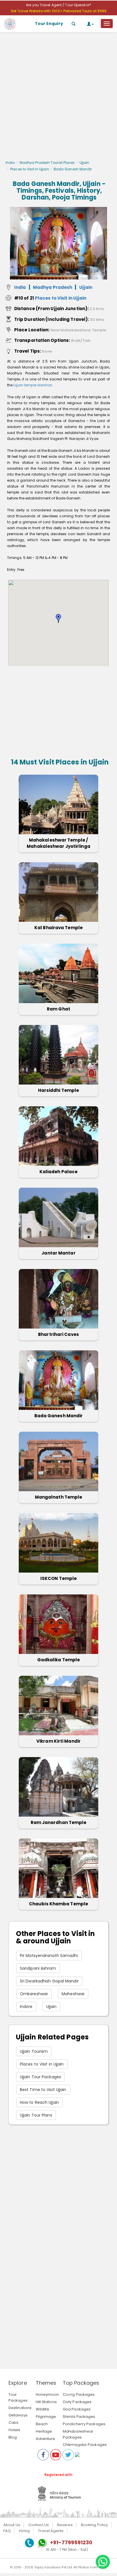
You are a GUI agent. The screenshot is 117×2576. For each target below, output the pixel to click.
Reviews (65, 2525)
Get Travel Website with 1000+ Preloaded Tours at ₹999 (58, 11)
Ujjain (84, 163)
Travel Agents (51, 2531)
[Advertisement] (58, 98)
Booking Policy (94, 2525)
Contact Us (39, 2525)
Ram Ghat (58, 1009)
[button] (58, 618)
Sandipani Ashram (38, 1968)
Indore (26, 2007)
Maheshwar (73, 1994)
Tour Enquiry (49, 24)
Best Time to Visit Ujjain (43, 2090)
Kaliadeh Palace (59, 1172)
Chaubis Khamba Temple (58, 1904)
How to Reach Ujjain (39, 2102)
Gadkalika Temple (59, 1660)
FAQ (7, 2531)
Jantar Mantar (58, 1253)
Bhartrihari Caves (58, 1334)
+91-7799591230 (71, 2542)
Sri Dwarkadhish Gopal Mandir (49, 1981)
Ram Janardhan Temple (59, 1822)
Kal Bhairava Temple (58, 928)
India (10, 163)
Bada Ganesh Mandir (59, 1416)
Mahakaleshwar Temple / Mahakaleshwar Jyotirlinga (58, 843)
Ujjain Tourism (34, 2051)
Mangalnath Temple (59, 1497)
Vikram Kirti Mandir (58, 1741)
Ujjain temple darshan (33, 385)
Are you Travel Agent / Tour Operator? (58, 5)
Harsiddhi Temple (59, 1090)
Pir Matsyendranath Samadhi (49, 1956)
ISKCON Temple (58, 1578)
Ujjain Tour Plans (36, 2115)
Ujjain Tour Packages (40, 2077)
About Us (12, 2525)
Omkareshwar (34, 1994)
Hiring (24, 2531)
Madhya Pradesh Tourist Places (47, 163)
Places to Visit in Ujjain (30, 169)
